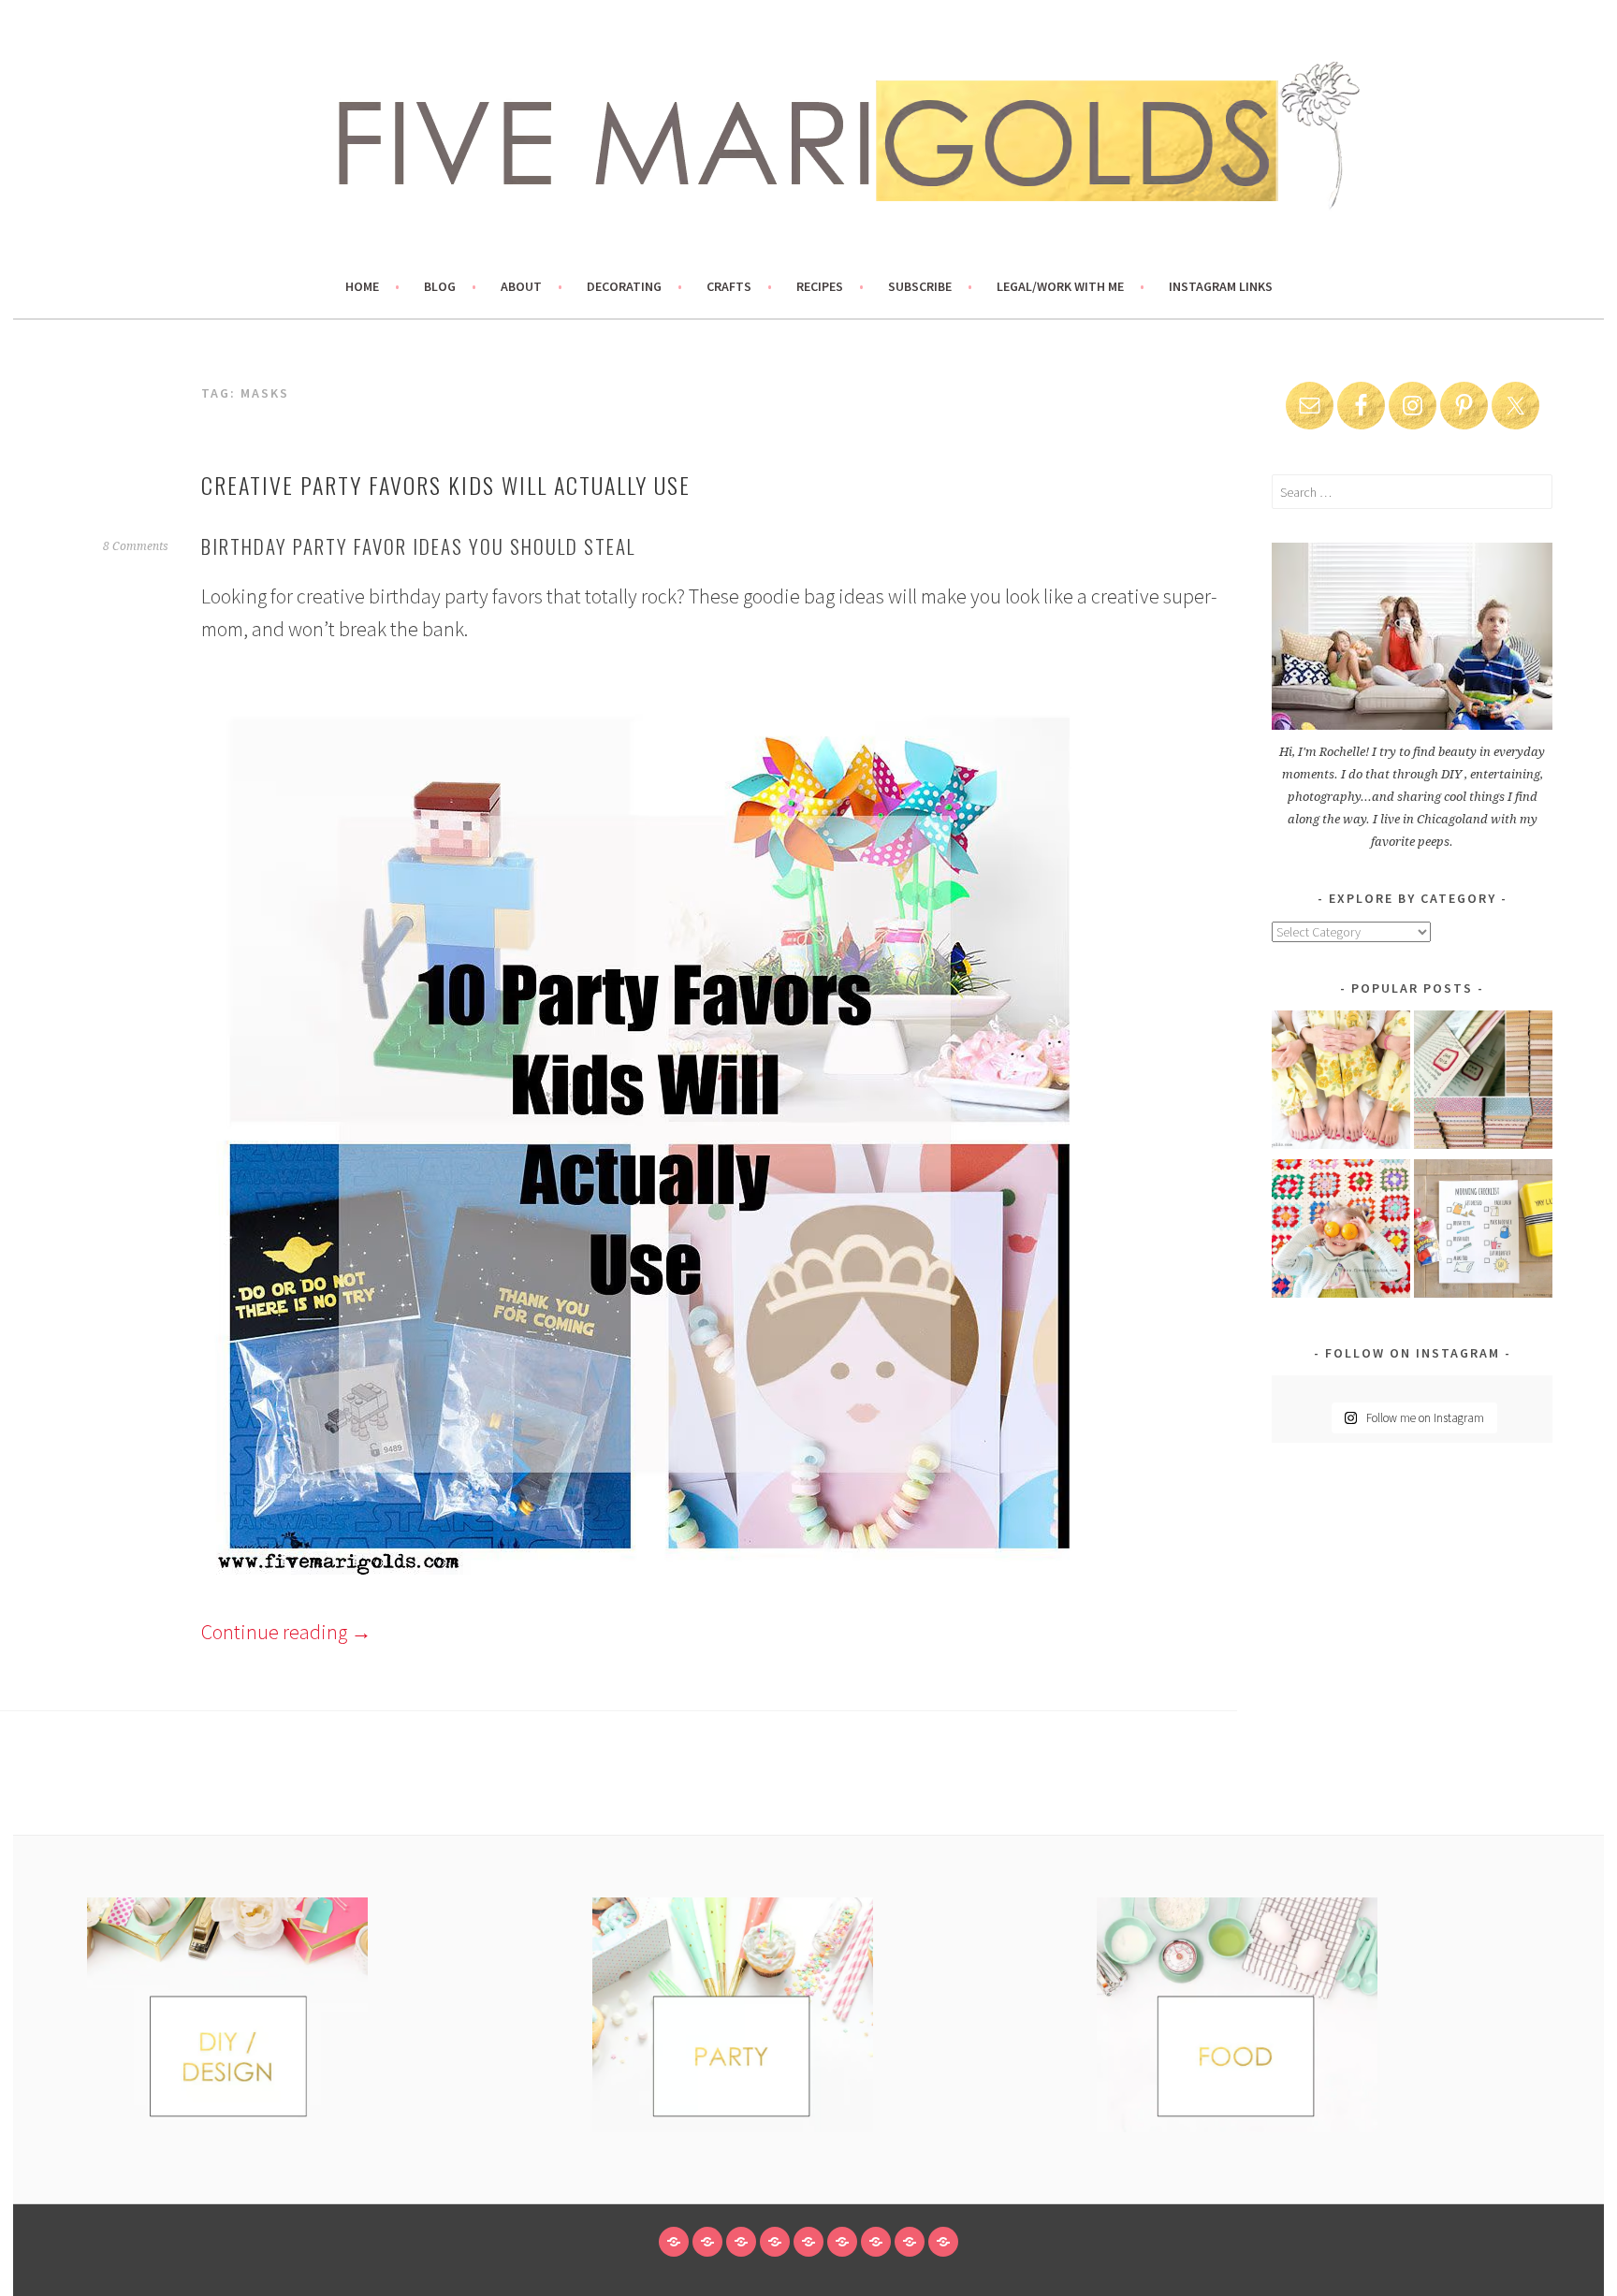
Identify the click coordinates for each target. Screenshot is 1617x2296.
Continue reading (286, 1632)
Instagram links (1221, 286)
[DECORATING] (775, 2242)
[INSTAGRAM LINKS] (943, 2242)
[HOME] (674, 2242)
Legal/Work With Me (1060, 286)
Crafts (729, 286)
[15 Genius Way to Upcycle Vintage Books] (1483, 1083)
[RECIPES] (842, 2242)
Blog (440, 286)
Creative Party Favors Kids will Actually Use (446, 485)
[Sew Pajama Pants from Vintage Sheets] (1341, 1083)
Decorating (624, 286)
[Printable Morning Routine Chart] (1483, 1232)
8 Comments (136, 546)
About (521, 286)
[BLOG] (707, 2242)
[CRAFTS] (808, 2242)
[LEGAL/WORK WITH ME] (910, 2242)
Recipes (820, 286)
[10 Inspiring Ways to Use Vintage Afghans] (1341, 1232)
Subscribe (920, 286)
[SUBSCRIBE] (876, 2242)
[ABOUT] (741, 2242)
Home (362, 286)
